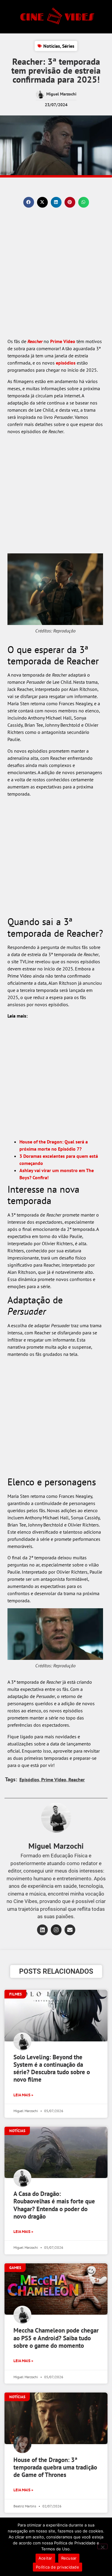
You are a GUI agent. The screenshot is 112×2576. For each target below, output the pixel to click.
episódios (66, 363)
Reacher (35, 341)
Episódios (29, 1779)
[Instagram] (56, 1930)
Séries (68, 46)
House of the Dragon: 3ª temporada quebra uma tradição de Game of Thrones (55, 2467)
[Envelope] (70, 1930)
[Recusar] (102, 2546)
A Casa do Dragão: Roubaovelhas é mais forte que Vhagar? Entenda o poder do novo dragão (54, 2205)
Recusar (69, 2558)
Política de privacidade (57, 2567)
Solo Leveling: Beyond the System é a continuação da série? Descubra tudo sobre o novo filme (52, 2068)
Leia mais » (23, 2095)
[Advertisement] (56, 279)
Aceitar (45, 2558)
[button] (29, 202)
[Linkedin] (42, 1930)
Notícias (52, 46)
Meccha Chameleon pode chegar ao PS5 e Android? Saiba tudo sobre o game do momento (56, 2338)
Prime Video (63, 341)
